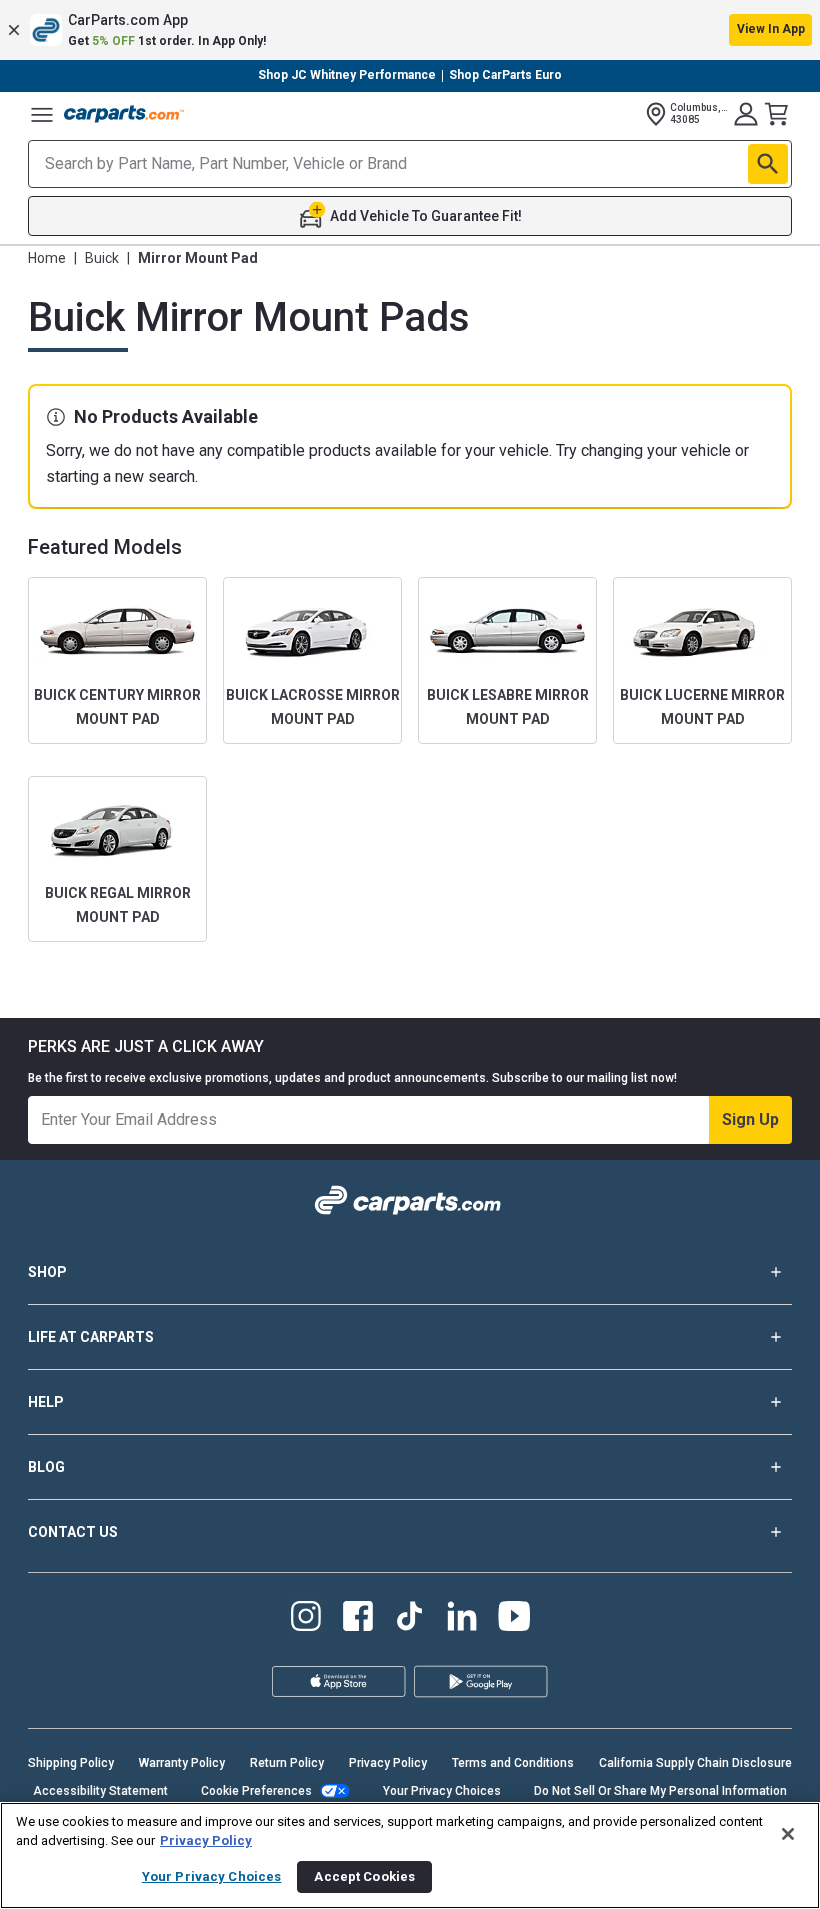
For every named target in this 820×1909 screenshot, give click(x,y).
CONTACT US (73, 1532)
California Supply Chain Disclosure (695, 1763)
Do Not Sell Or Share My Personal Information (660, 1791)
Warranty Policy (182, 1763)
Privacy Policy (388, 1763)
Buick (102, 258)
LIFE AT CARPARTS (91, 1337)
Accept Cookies (364, 1876)
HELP (46, 1402)
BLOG (46, 1467)
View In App (771, 29)
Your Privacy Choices (442, 1791)
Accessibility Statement (100, 1791)
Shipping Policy (71, 1763)
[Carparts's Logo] (124, 114)
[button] (410, 30)
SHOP (47, 1272)
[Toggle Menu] (42, 114)
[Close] (788, 1834)
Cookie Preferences (256, 1791)
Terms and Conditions (513, 1763)
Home (47, 258)
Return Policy (287, 1763)
